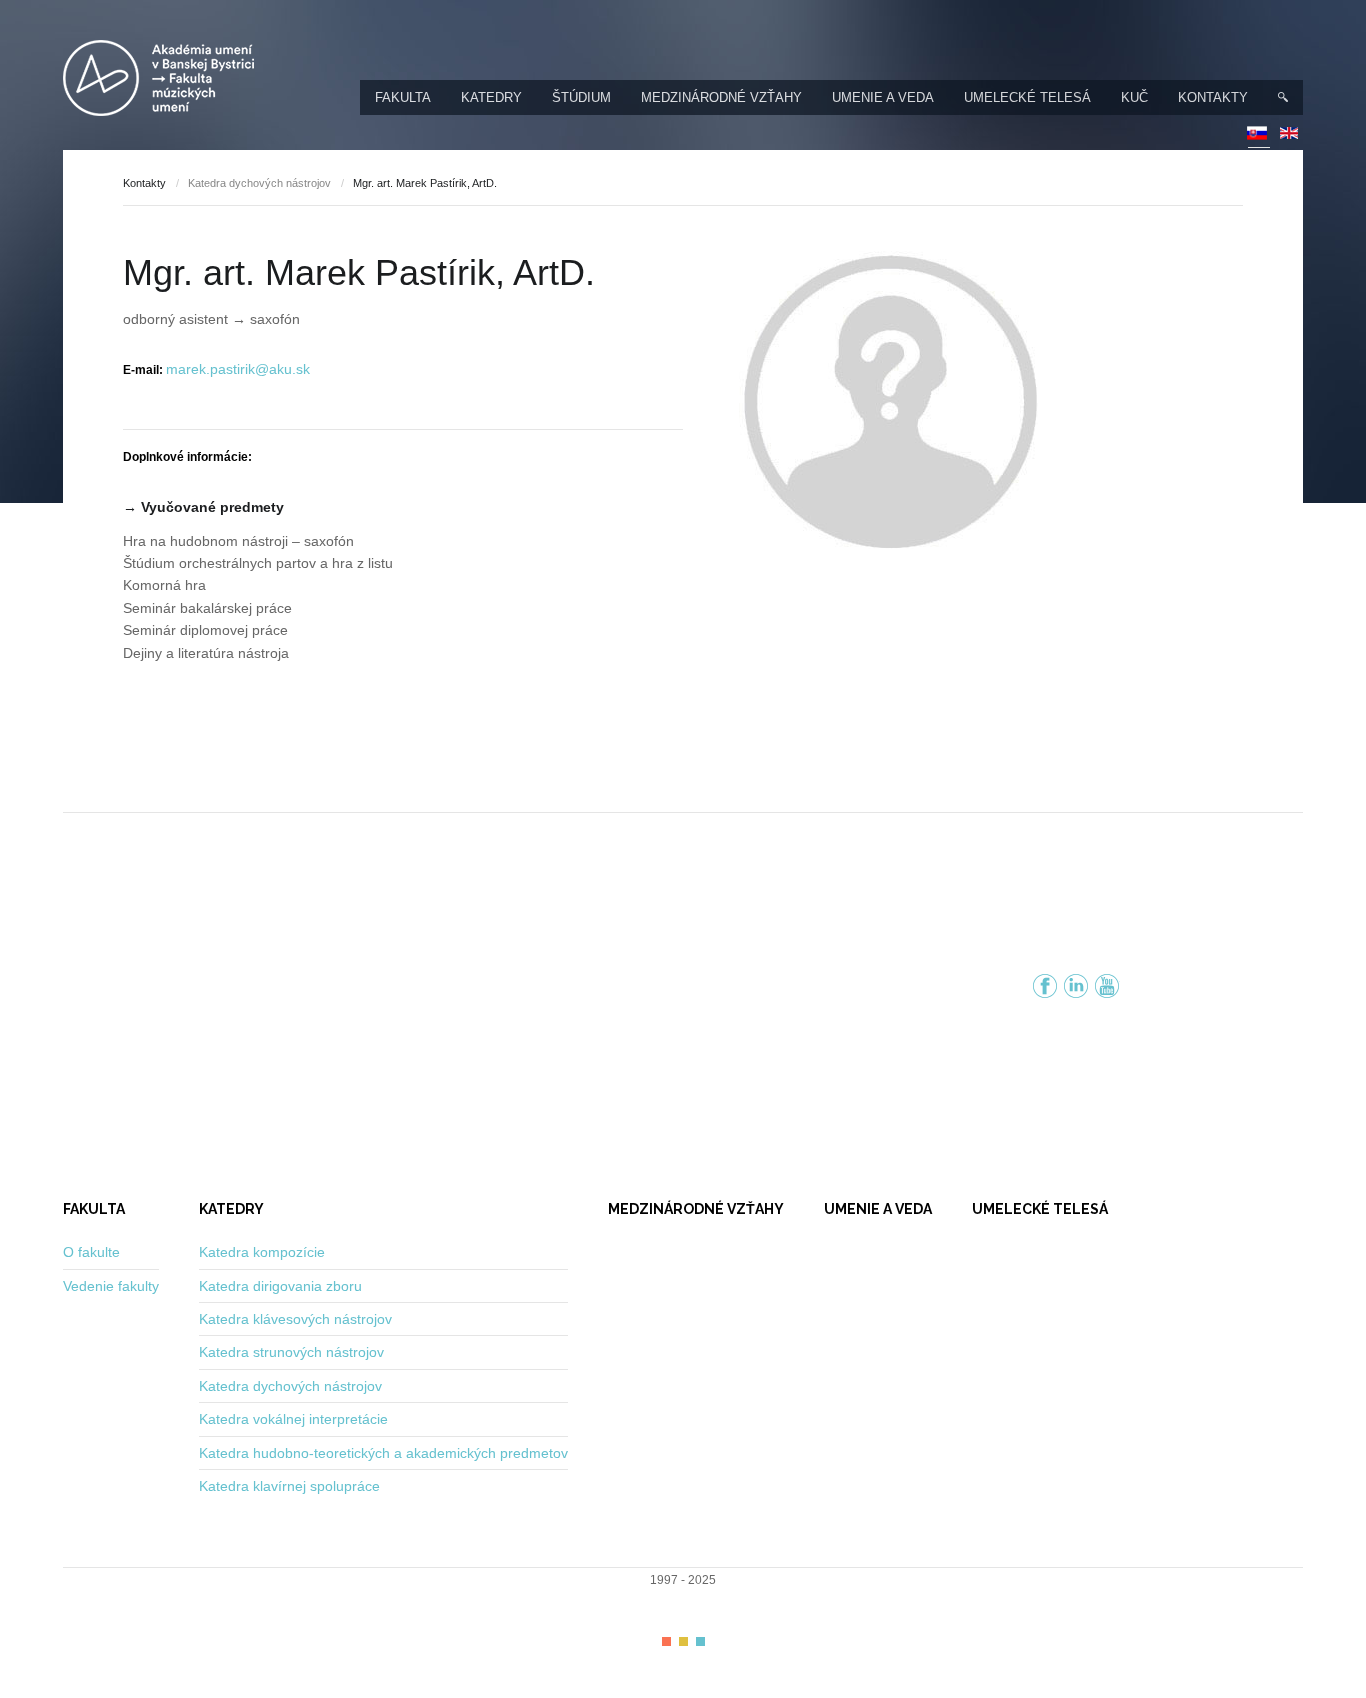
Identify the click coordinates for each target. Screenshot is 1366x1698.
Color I (666, 1641)
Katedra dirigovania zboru (280, 1286)
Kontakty (1213, 97)
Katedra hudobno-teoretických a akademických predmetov (383, 1453)
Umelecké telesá (1027, 97)
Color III (700, 1641)
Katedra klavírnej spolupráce (289, 1486)
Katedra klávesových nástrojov (295, 1319)
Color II (683, 1641)
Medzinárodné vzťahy (721, 97)
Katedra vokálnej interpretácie (293, 1419)
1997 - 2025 (683, 1580)
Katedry (491, 97)
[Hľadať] (1283, 97)
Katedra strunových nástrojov (291, 1352)
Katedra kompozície (262, 1252)
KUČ (1134, 97)
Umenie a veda (883, 97)
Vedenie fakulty (111, 1286)
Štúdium (581, 97)
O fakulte (91, 1252)
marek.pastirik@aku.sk (238, 369)
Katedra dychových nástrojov (259, 183)
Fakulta (403, 97)
